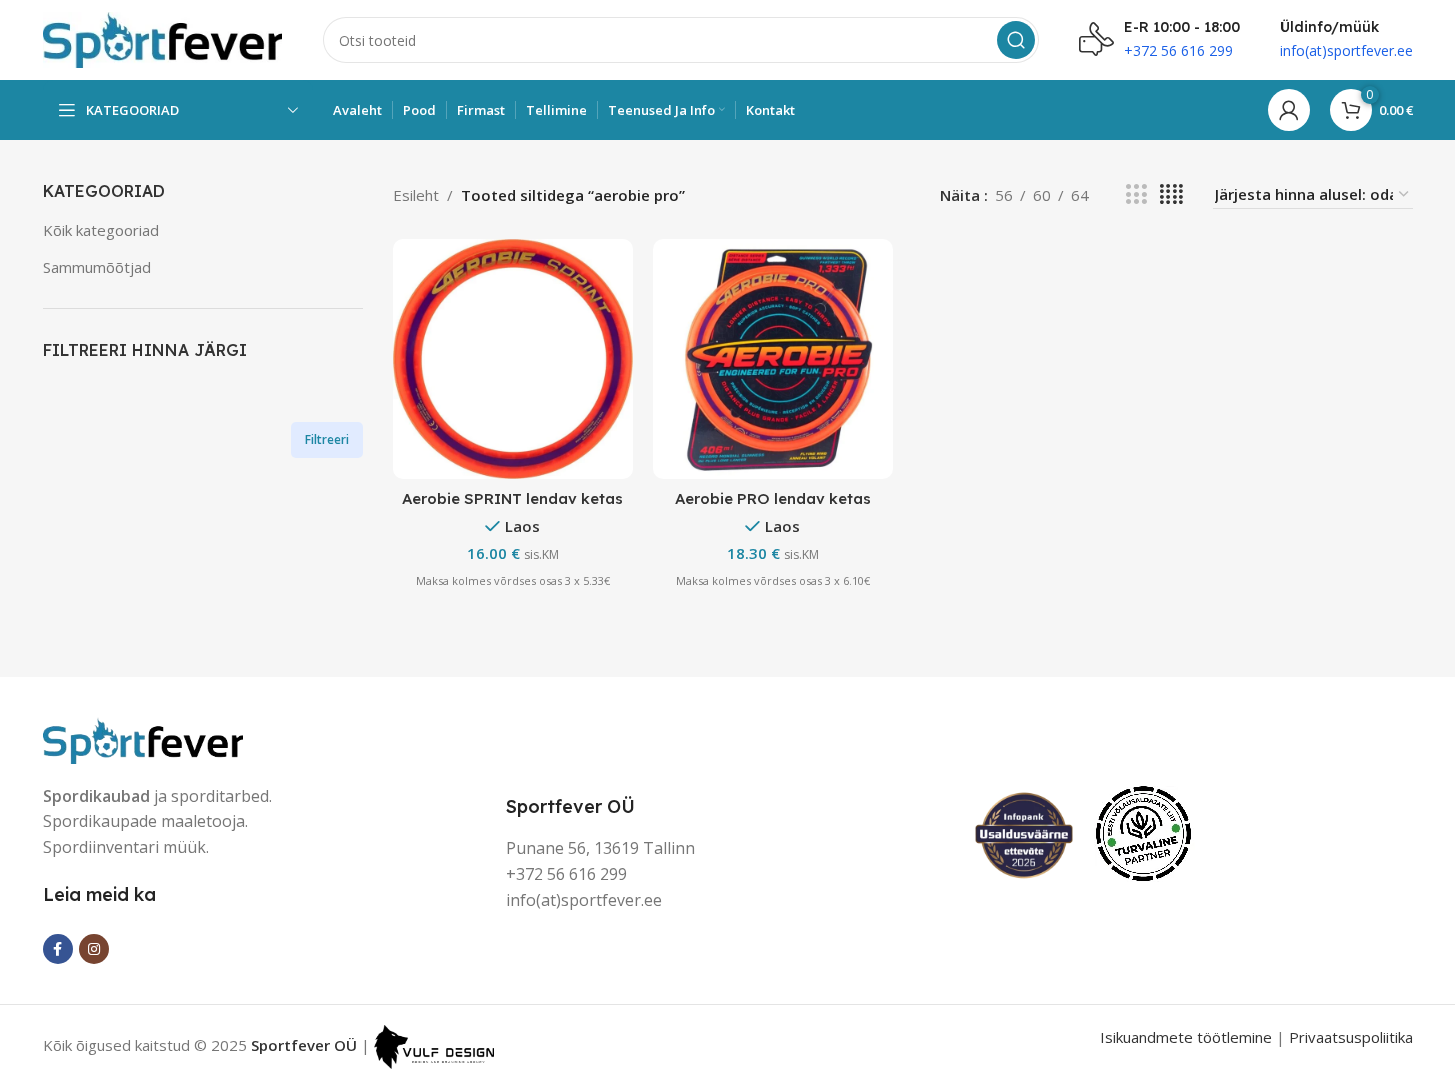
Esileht (416, 195)
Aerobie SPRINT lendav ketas (512, 498)
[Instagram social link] (94, 949)
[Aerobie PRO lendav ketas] (773, 359)
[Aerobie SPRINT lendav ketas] (513, 359)
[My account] (1289, 110)
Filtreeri (327, 439)
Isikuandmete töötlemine (1186, 1037)
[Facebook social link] (58, 949)
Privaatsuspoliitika (1351, 1037)
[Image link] (143, 738)
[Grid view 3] (1136, 194)
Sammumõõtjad (97, 267)
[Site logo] (163, 38)
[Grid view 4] (1171, 194)
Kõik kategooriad (101, 230)
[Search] (1016, 40)
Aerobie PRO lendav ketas (773, 498)
